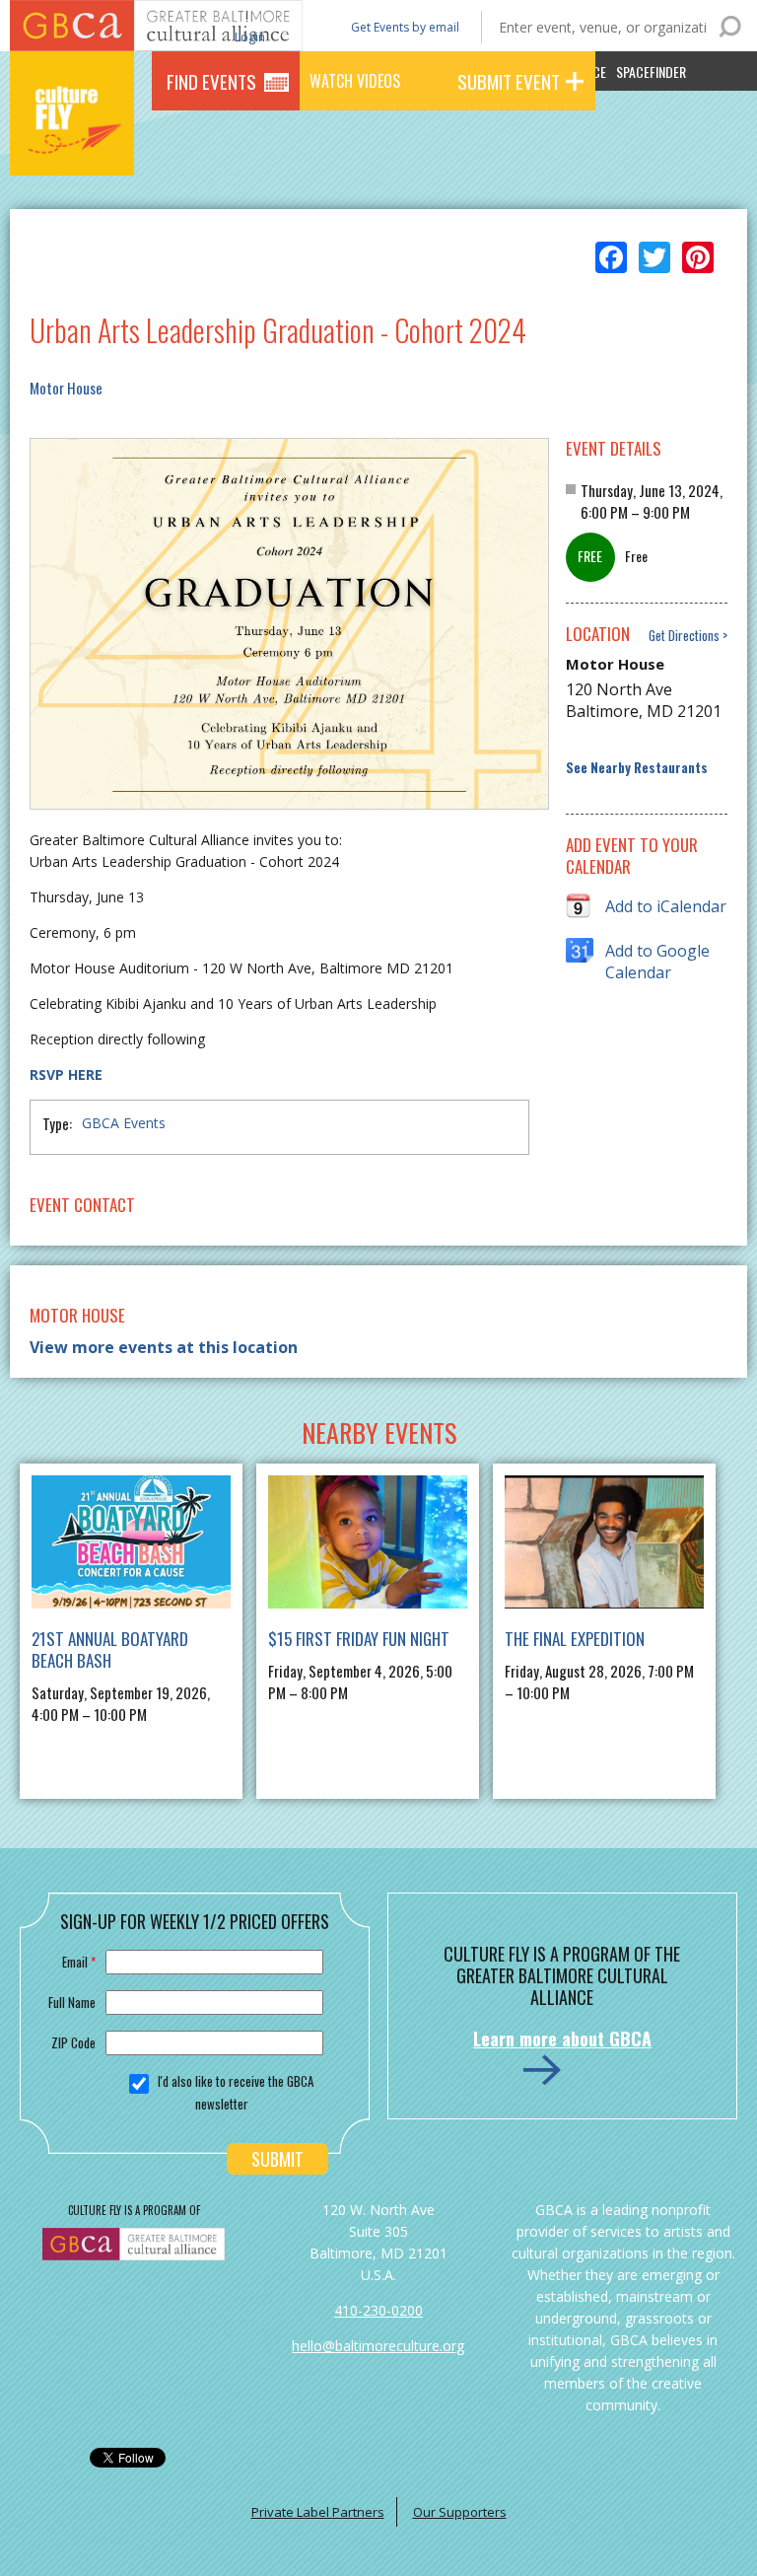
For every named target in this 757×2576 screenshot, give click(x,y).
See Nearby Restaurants (637, 768)
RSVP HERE (66, 1074)
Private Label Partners (318, 2512)
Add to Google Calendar (657, 951)
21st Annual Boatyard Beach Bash (110, 1649)
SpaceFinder (651, 72)
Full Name (72, 2002)
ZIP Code (73, 2042)
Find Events (211, 81)
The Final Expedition (575, 1639)
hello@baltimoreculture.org (378, 2346)
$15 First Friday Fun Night (359, 1639)
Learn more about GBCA (562, 2039)
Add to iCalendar (666, 906)
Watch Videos (355, 81)
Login (248, 36)
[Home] (72, 148)
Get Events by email (405, 27)
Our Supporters (460, 2512)
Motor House (66, 388)
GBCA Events (124, 1123)
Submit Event (509, 81)
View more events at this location (164, 1347)
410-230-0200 (378, 2310)
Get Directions (684, 636)
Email (79, 1962)
